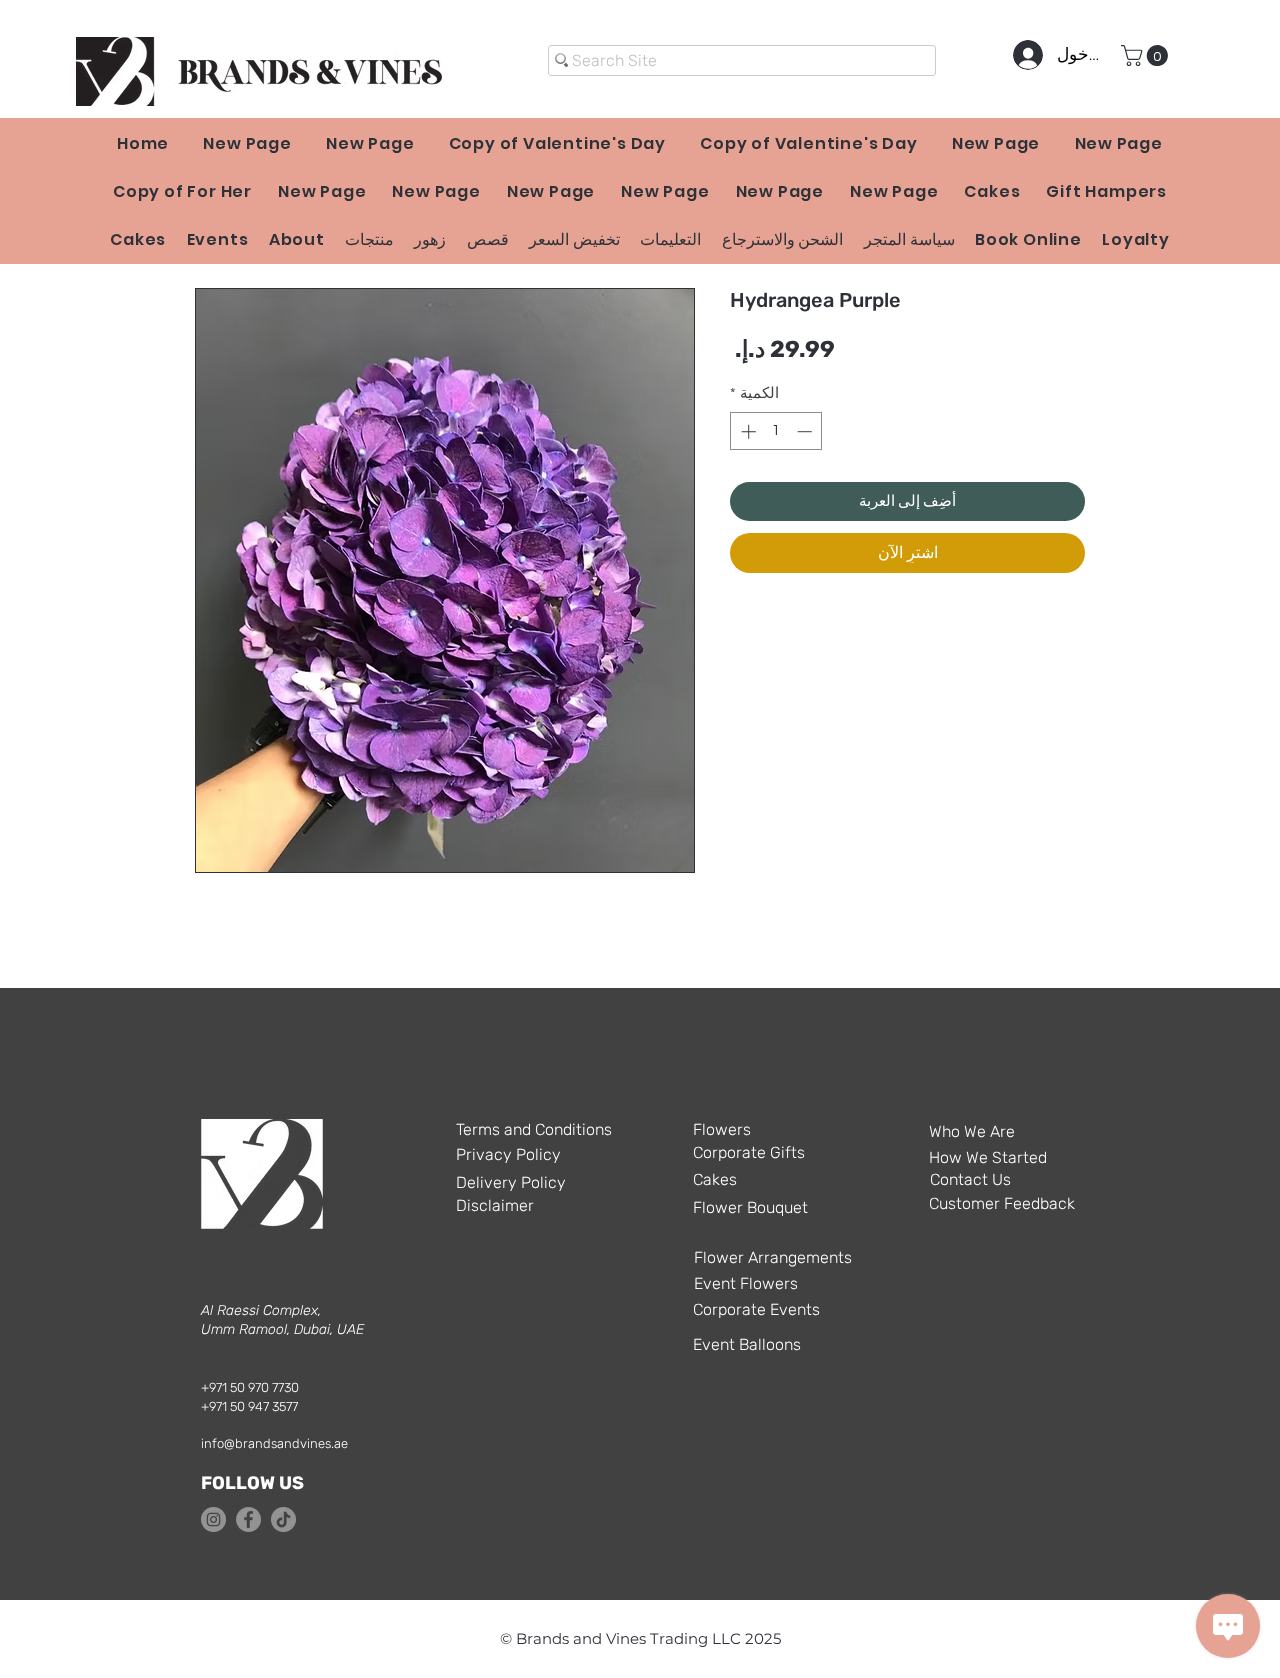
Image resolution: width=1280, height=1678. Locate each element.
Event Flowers (746, 1283)
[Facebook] (248, 1519)
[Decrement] (806, 431)
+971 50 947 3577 (249, 1406)
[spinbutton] (776, 431)
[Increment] (746, 431)
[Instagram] (213, 1519)
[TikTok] (283, 1519)
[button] (1147, 55)
